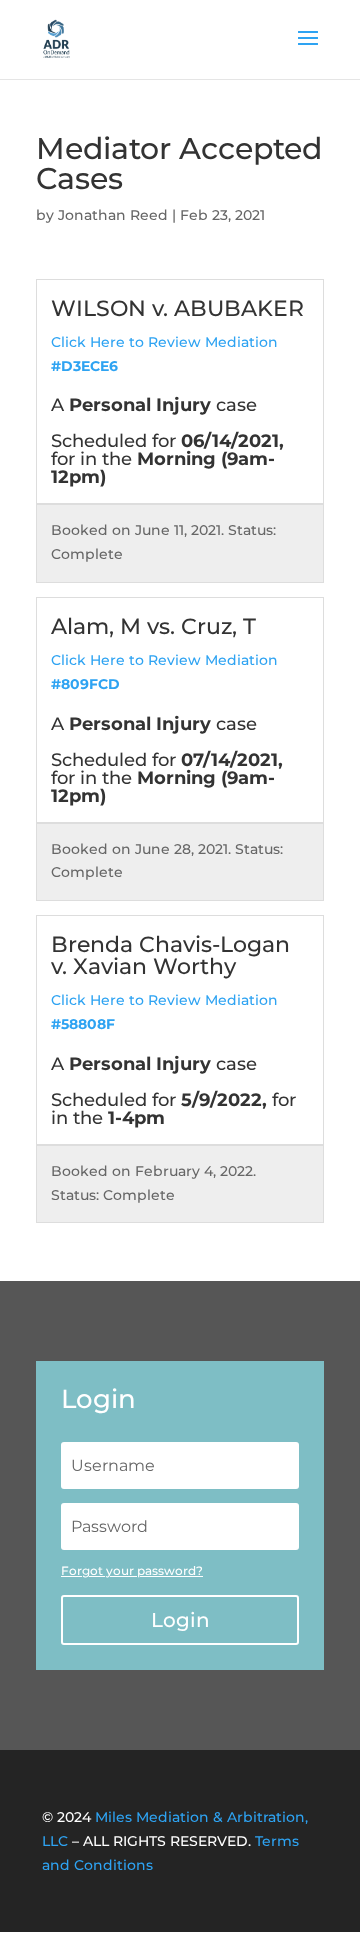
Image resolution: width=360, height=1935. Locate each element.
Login (180, 1620)
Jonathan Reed (113, 215)
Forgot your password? (132, 1570)
